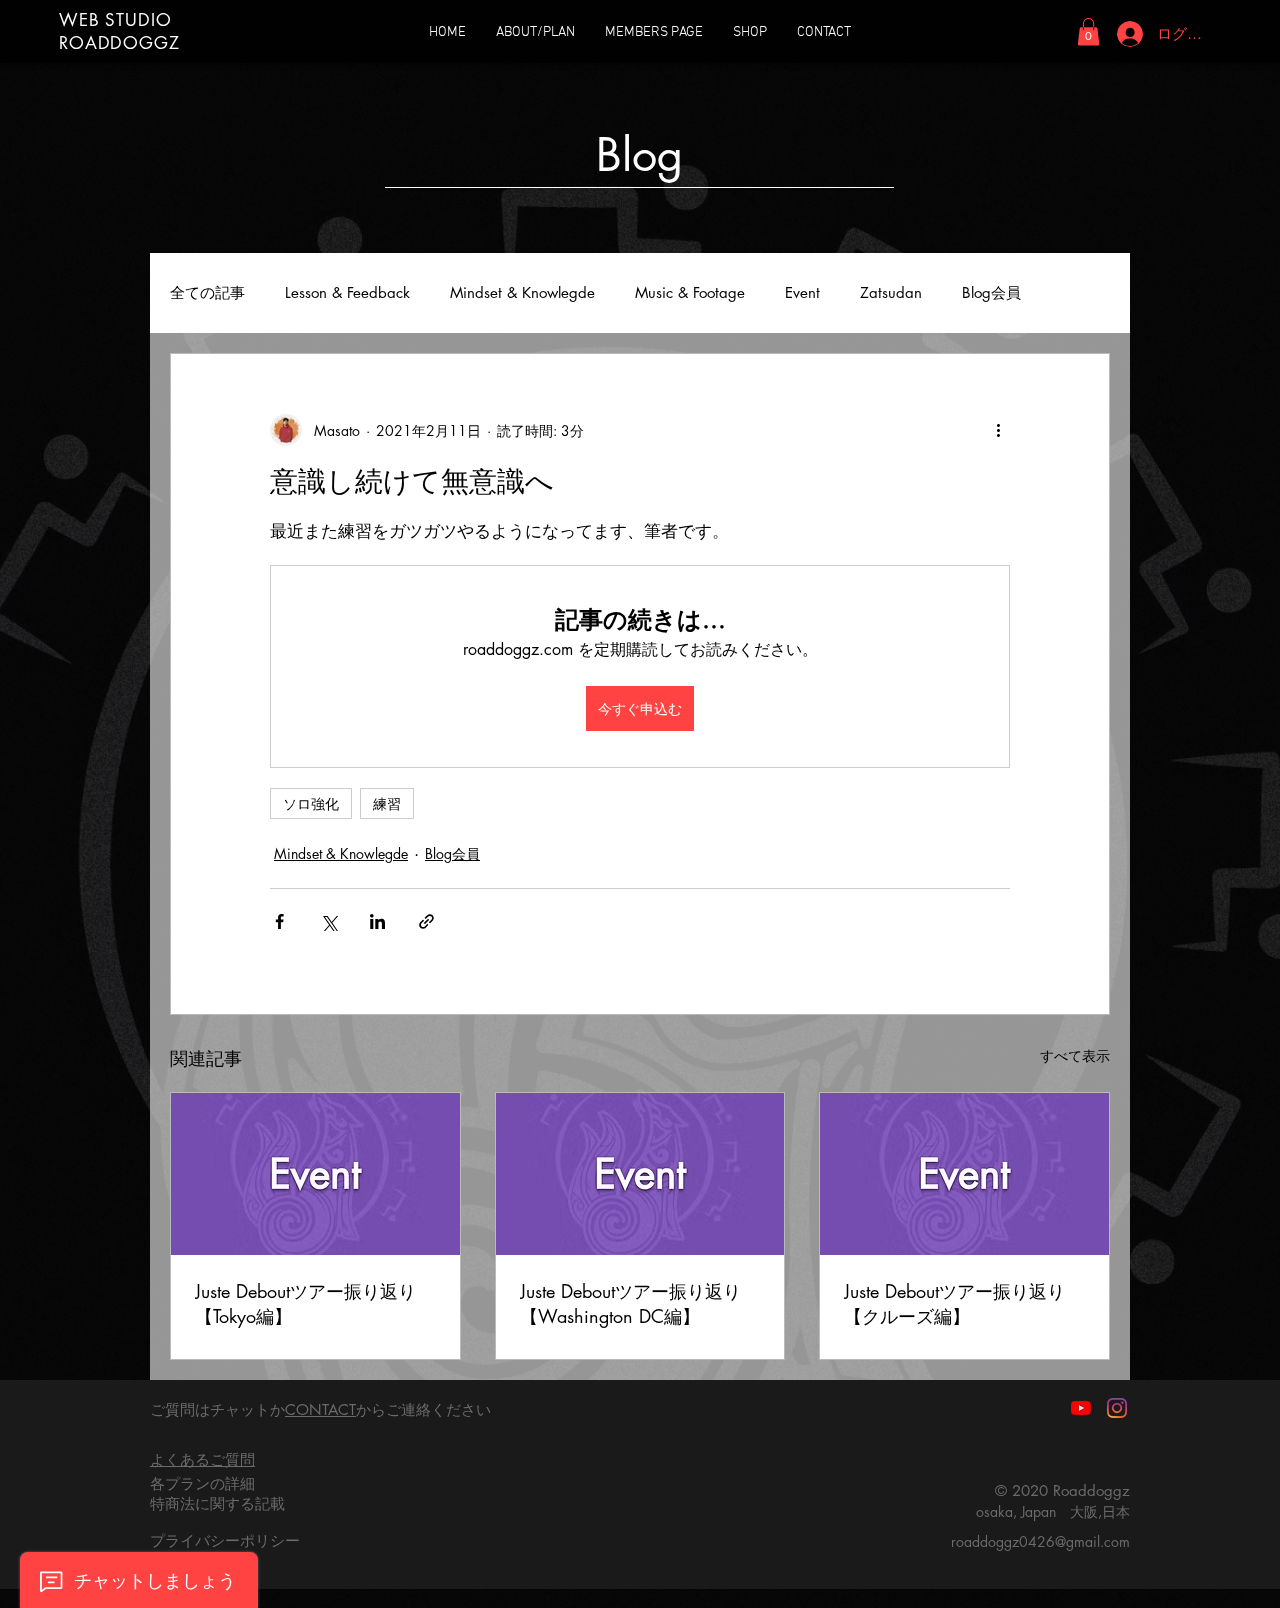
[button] (1088, 31)
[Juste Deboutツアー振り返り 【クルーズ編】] (964, 1174)
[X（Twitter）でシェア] (328, 921)
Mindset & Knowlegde (522, 293)
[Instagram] (1117, 1408)
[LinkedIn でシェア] (377, 921)
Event (802, 293)
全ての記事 (207, 293)
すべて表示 (1075, 1055)
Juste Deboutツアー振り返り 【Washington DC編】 (630, 1303)
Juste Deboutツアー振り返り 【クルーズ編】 (954, 1303)
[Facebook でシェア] (279, 921)
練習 (387, 803)
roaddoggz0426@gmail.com (1040, 1541)
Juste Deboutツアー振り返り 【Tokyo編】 (305, 1303)
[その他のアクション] (998, 430)
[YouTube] (1081, 1408)
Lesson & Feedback (347, 293)
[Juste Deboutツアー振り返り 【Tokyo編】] (315, 1174)
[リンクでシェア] (426, 921)
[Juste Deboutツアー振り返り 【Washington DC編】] (640, 1174)
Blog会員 (991, 293)
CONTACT (320, 1409)
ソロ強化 (311, 803)
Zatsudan (891, 293)
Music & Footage (690, 293)
